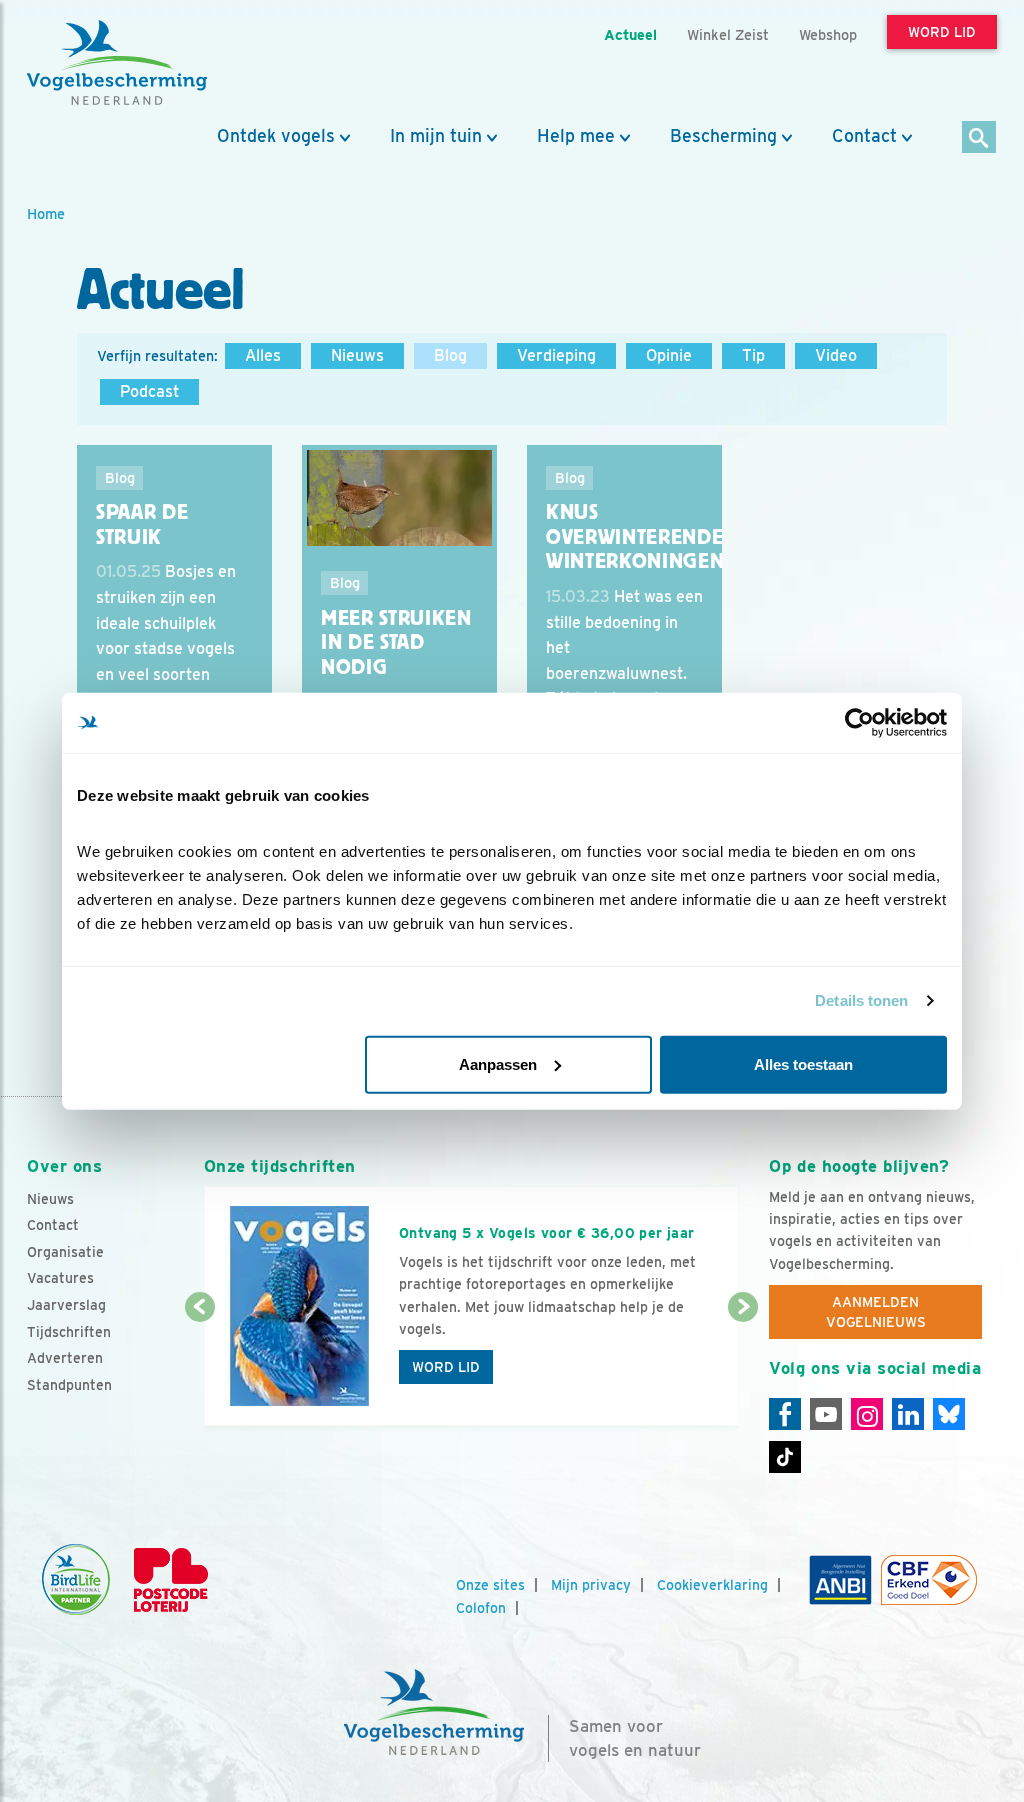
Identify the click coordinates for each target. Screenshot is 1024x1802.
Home (46, 213)
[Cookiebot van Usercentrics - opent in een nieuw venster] (859, 723)
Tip (753, 355)
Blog (450, 355)
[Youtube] (826, 1414)
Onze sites (490, 1585)
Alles (263, 355)
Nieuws (357, 355)
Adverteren (65, 1358)
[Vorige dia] (200, 1368)
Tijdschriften (69, 1332)
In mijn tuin (436, 136)
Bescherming (723, 136)
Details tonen (861, 1000)
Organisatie (65, 1252)
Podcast (149, 391)
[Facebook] (785, 1414)
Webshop (828, 34)
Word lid (446, 1367)
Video (836, 355)
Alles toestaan (803, 1063)
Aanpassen (498, 1063)
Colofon (481, 1608)
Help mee (576, 136)
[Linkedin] (908, 1414)
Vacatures (60, 1278)
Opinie (669, 355)
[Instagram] (867, 1414)
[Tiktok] (785, 1457)
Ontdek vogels (276, 136)
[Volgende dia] (743, 1368)
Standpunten (69, 1385)
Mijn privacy (591, 1585)
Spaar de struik (142, 524)
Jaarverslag (66, 1305)
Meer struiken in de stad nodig (396, 642)
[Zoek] (979, 138)
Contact (864, 136)
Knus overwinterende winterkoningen (635, 536)
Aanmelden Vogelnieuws (876, 1312)
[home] (117, 63)
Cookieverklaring (712, 1585)
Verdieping (556, 355)
